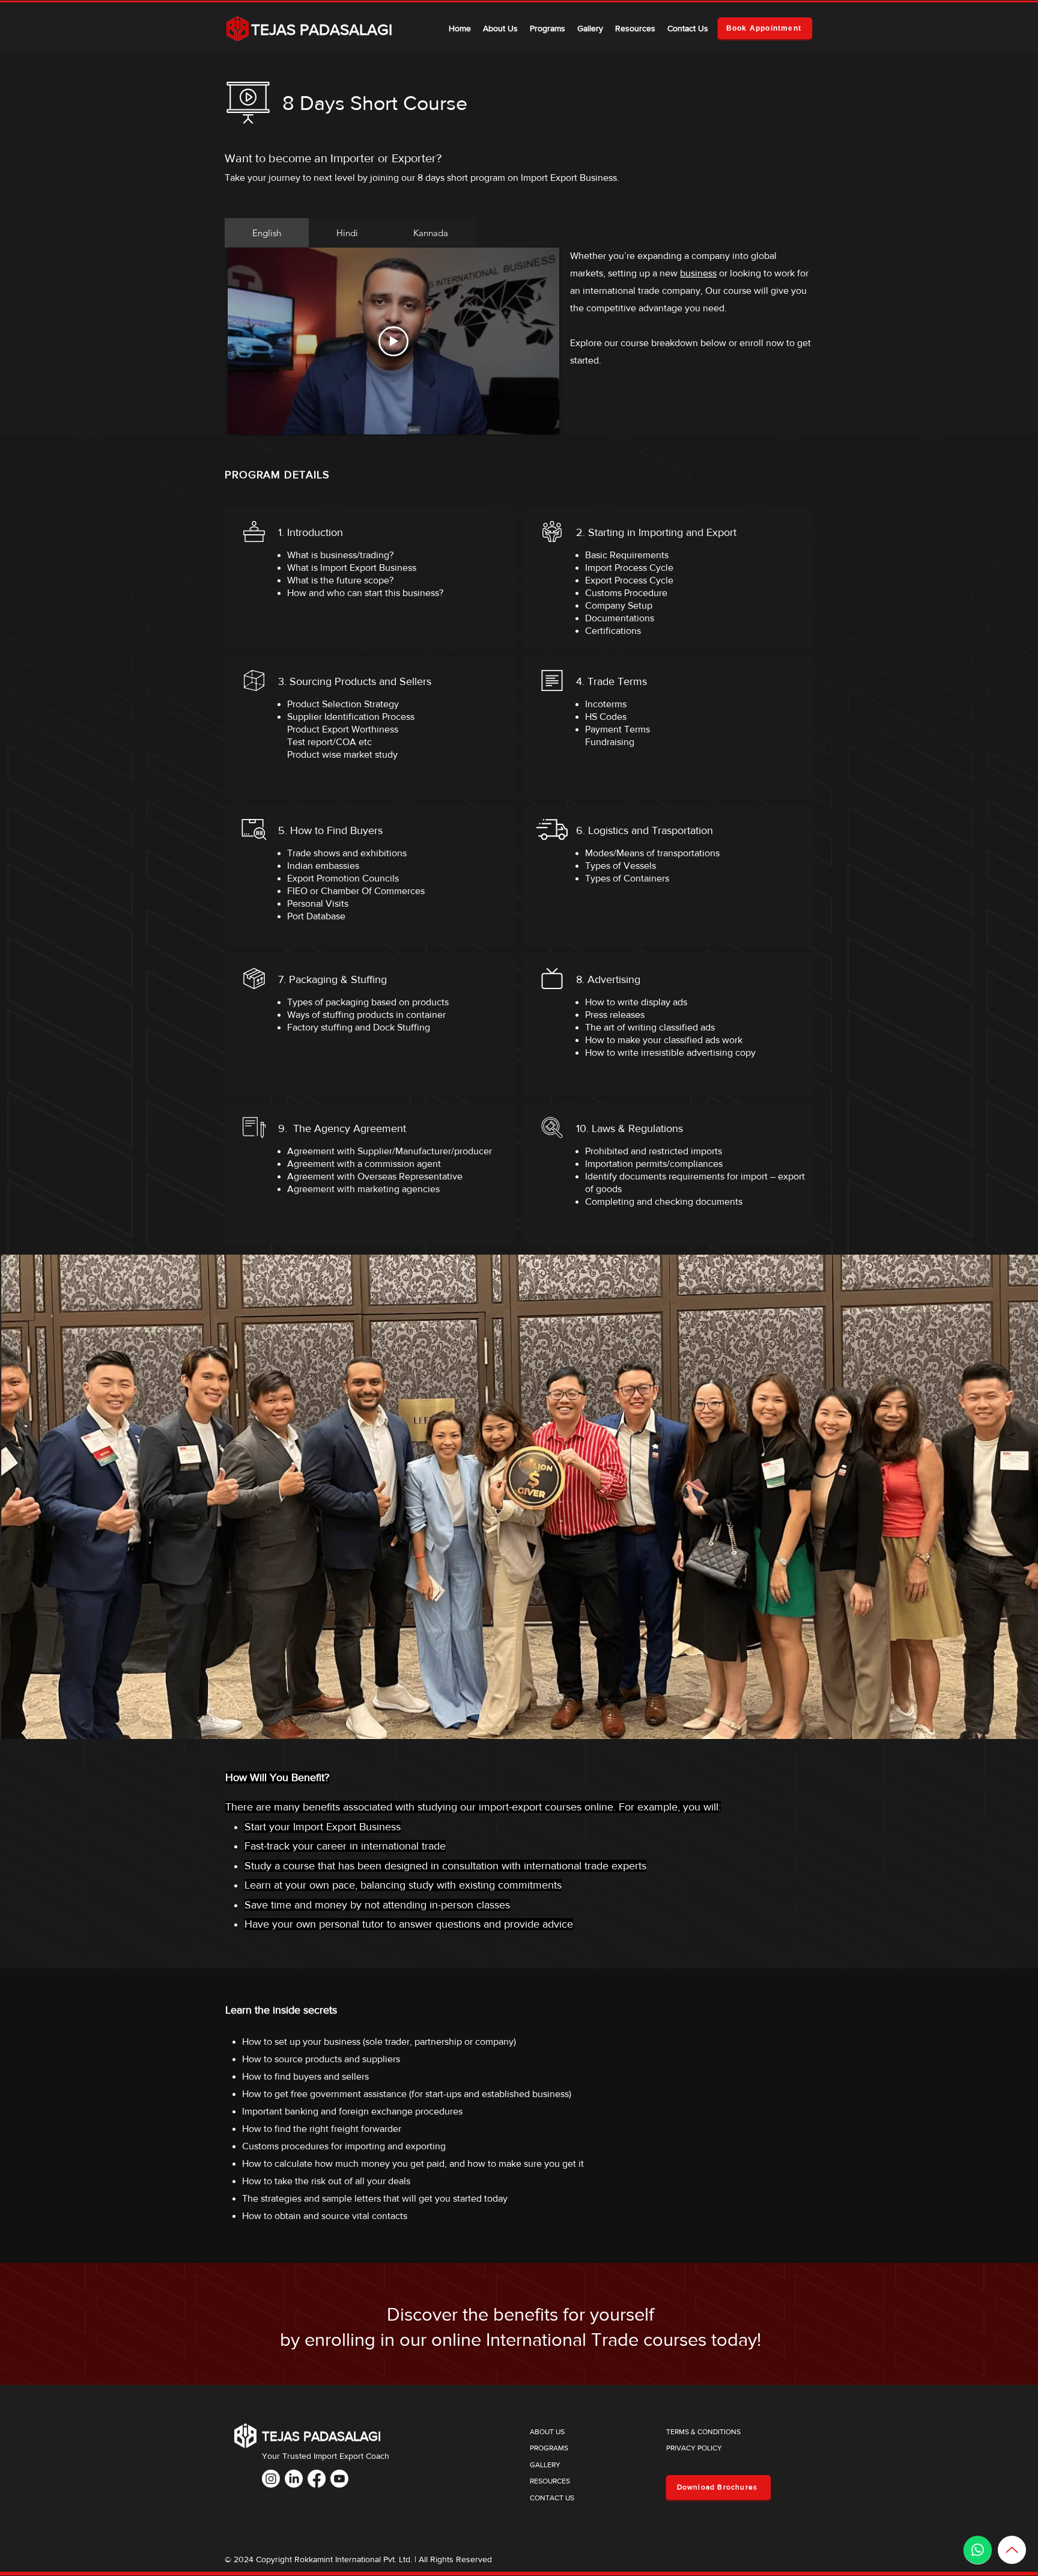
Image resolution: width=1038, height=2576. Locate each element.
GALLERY (545, 2465)
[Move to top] (1012, 2550)
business (698, 273)
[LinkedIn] (294, 2479)
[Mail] (978, 2550)
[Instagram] (271, 2479)
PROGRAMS (549, 2448)
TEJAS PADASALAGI (322, 29)
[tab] (267, 233)
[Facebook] (317, 2479)
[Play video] (393, 341)
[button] (548, 28)
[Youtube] (339, 2479)
